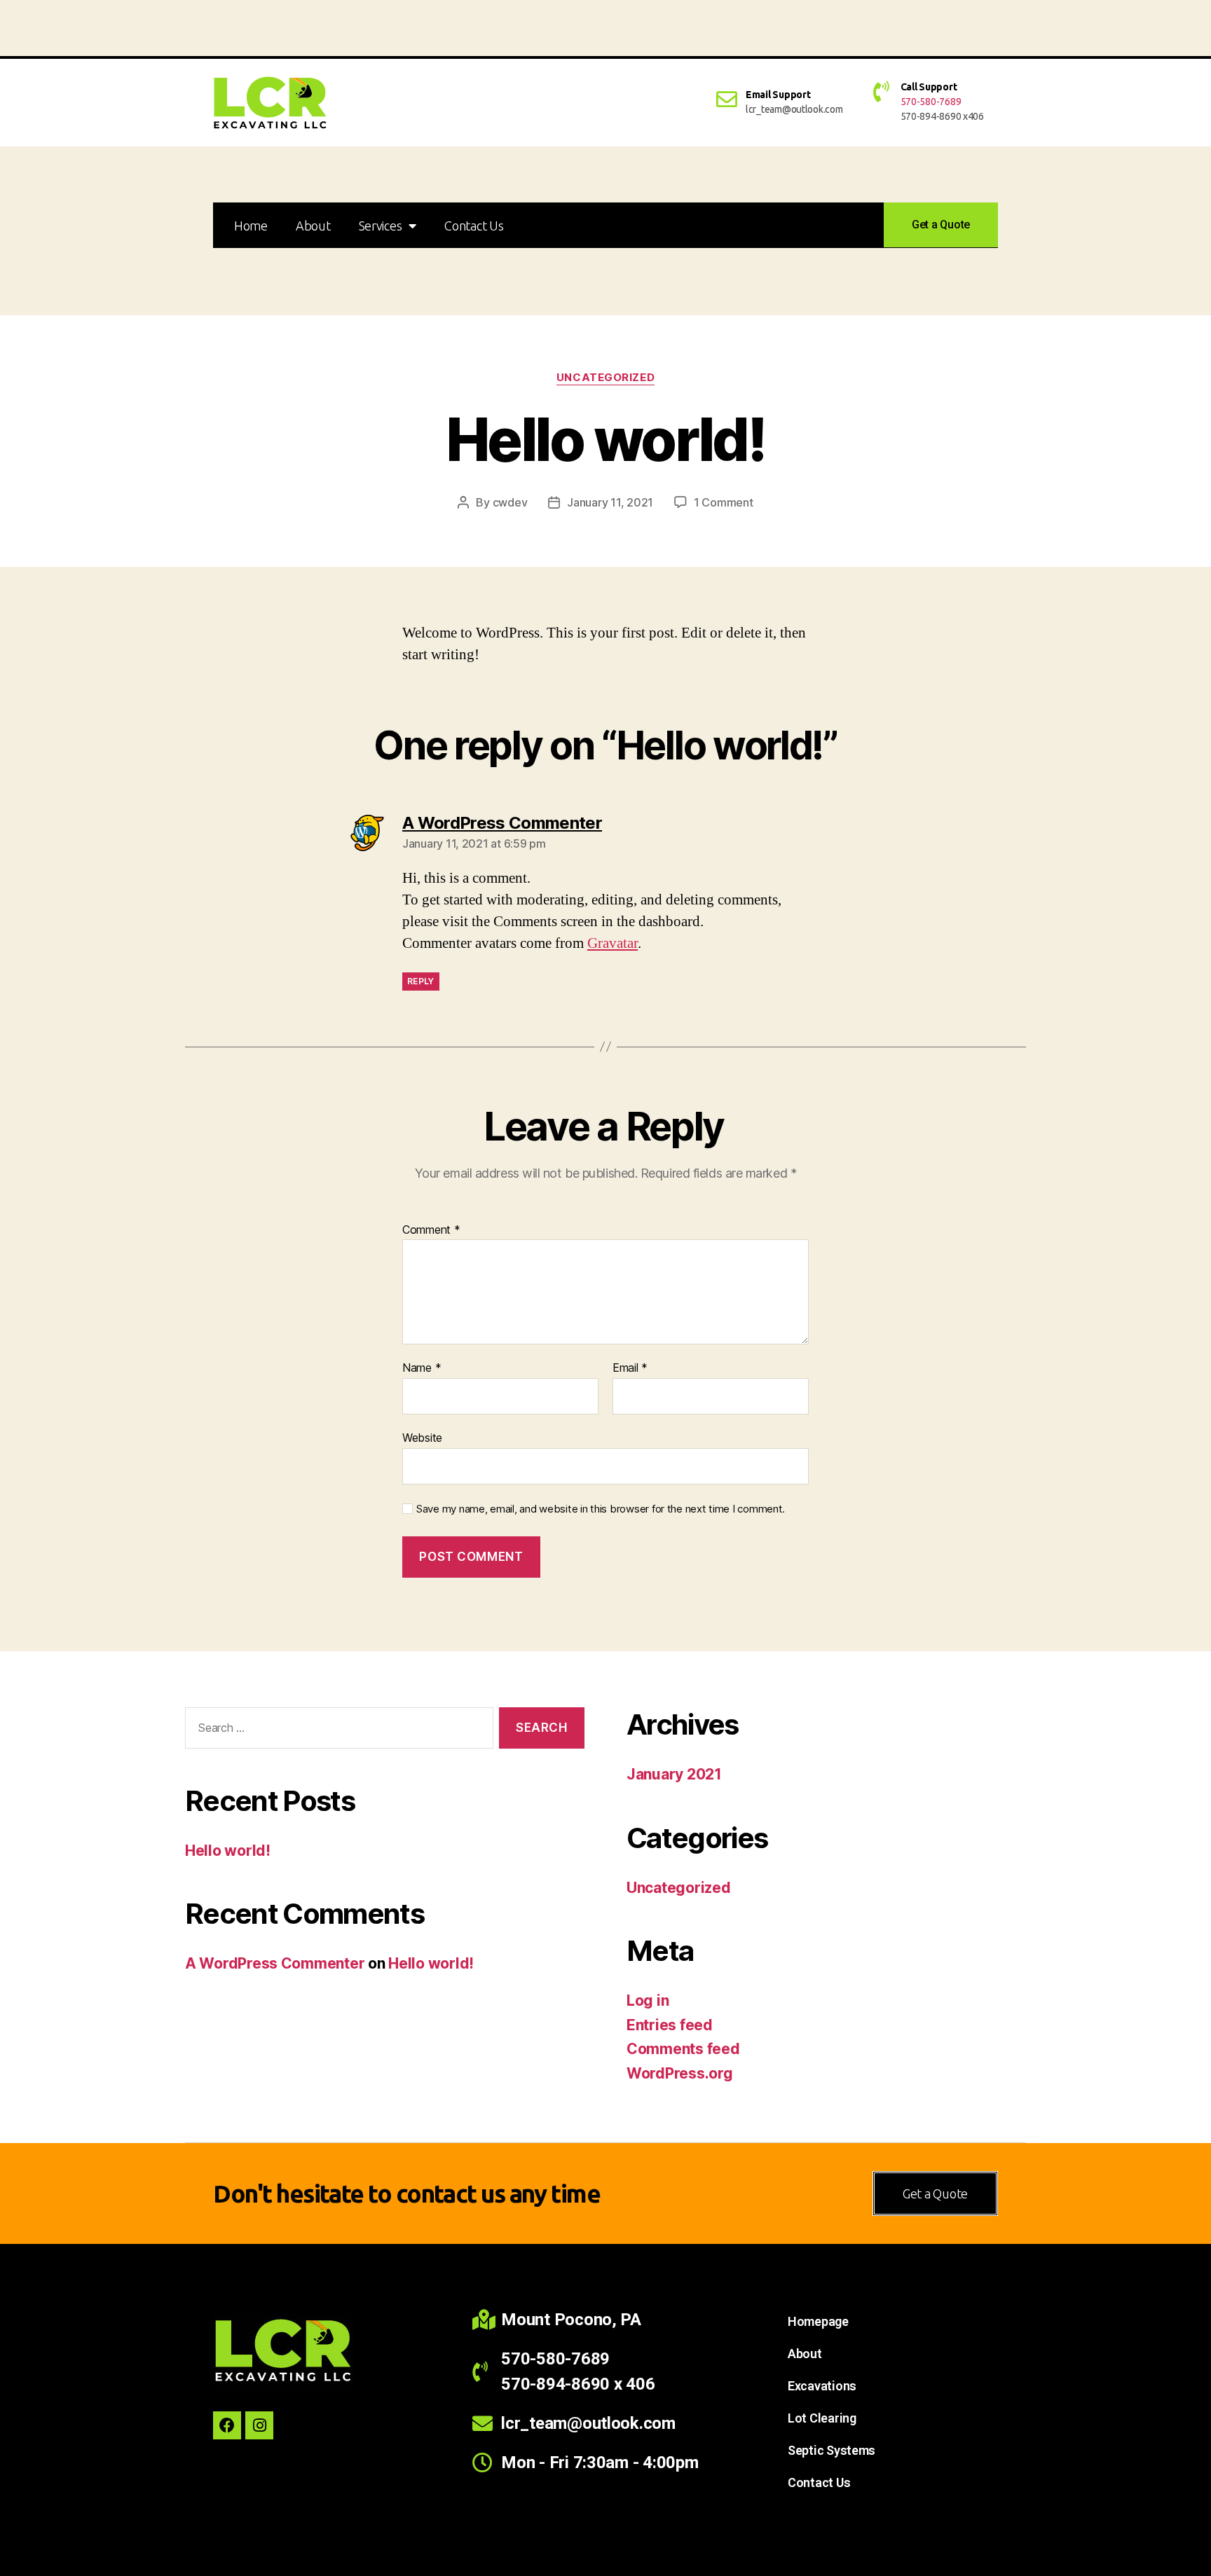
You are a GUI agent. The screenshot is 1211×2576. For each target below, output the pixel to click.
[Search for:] (336, 1731)
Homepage (818, 2321)
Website (422, 1437)
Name (422, 1368)
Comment (431, 1230)
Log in (648, 2000)
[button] (941, 225)
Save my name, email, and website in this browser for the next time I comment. (601, 1509)
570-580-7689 (931, 102)
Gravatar (613, 943)
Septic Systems (832, 2450)
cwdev (510, 502)
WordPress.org (680, 2073)
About (313, 226)
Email (630, 1368)
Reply (421, 981)
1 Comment (724, 502)
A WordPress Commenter (275, 1963)
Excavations (822, 2386)
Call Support (929, 87)
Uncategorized (605, 378)
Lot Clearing (822, 2418)
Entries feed (670, 2025)
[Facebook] (227, 2425)
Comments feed (683, 2049)
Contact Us (474, 226)
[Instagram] (259, 2425)
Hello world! (228, 1851)
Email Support (778, 95)
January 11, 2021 (610, 502)
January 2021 (674, 1774)
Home (251, 226)
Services (381, 226)
